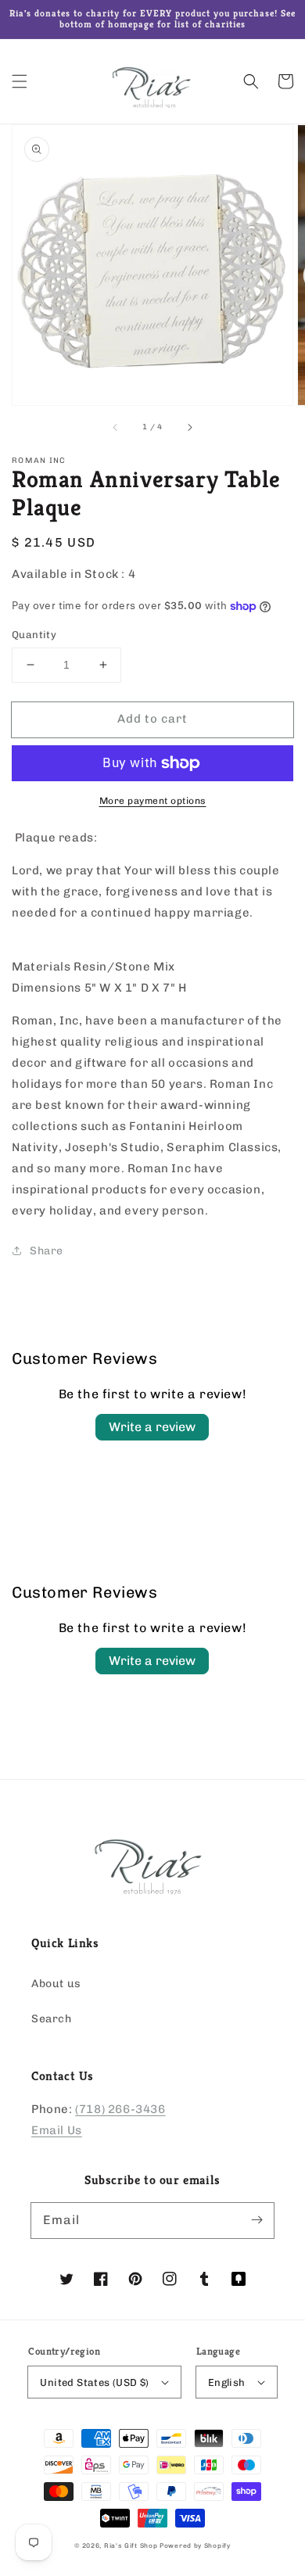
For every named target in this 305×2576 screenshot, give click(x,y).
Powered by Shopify (195, 2546)
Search (52, 2019)
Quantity (34, 635)
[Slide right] (189, 427)
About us (56, 1984)
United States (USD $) (94, 2382)
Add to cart (152, 719)
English (227, 2382)
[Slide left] (116, 427)
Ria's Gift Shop (131, 2546)
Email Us (57, 2130)
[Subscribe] (257, 2220)
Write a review (152, 1427)
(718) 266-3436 (120, 2109)
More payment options (153, 801)
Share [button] (47, 1251)
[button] (20, 81)
